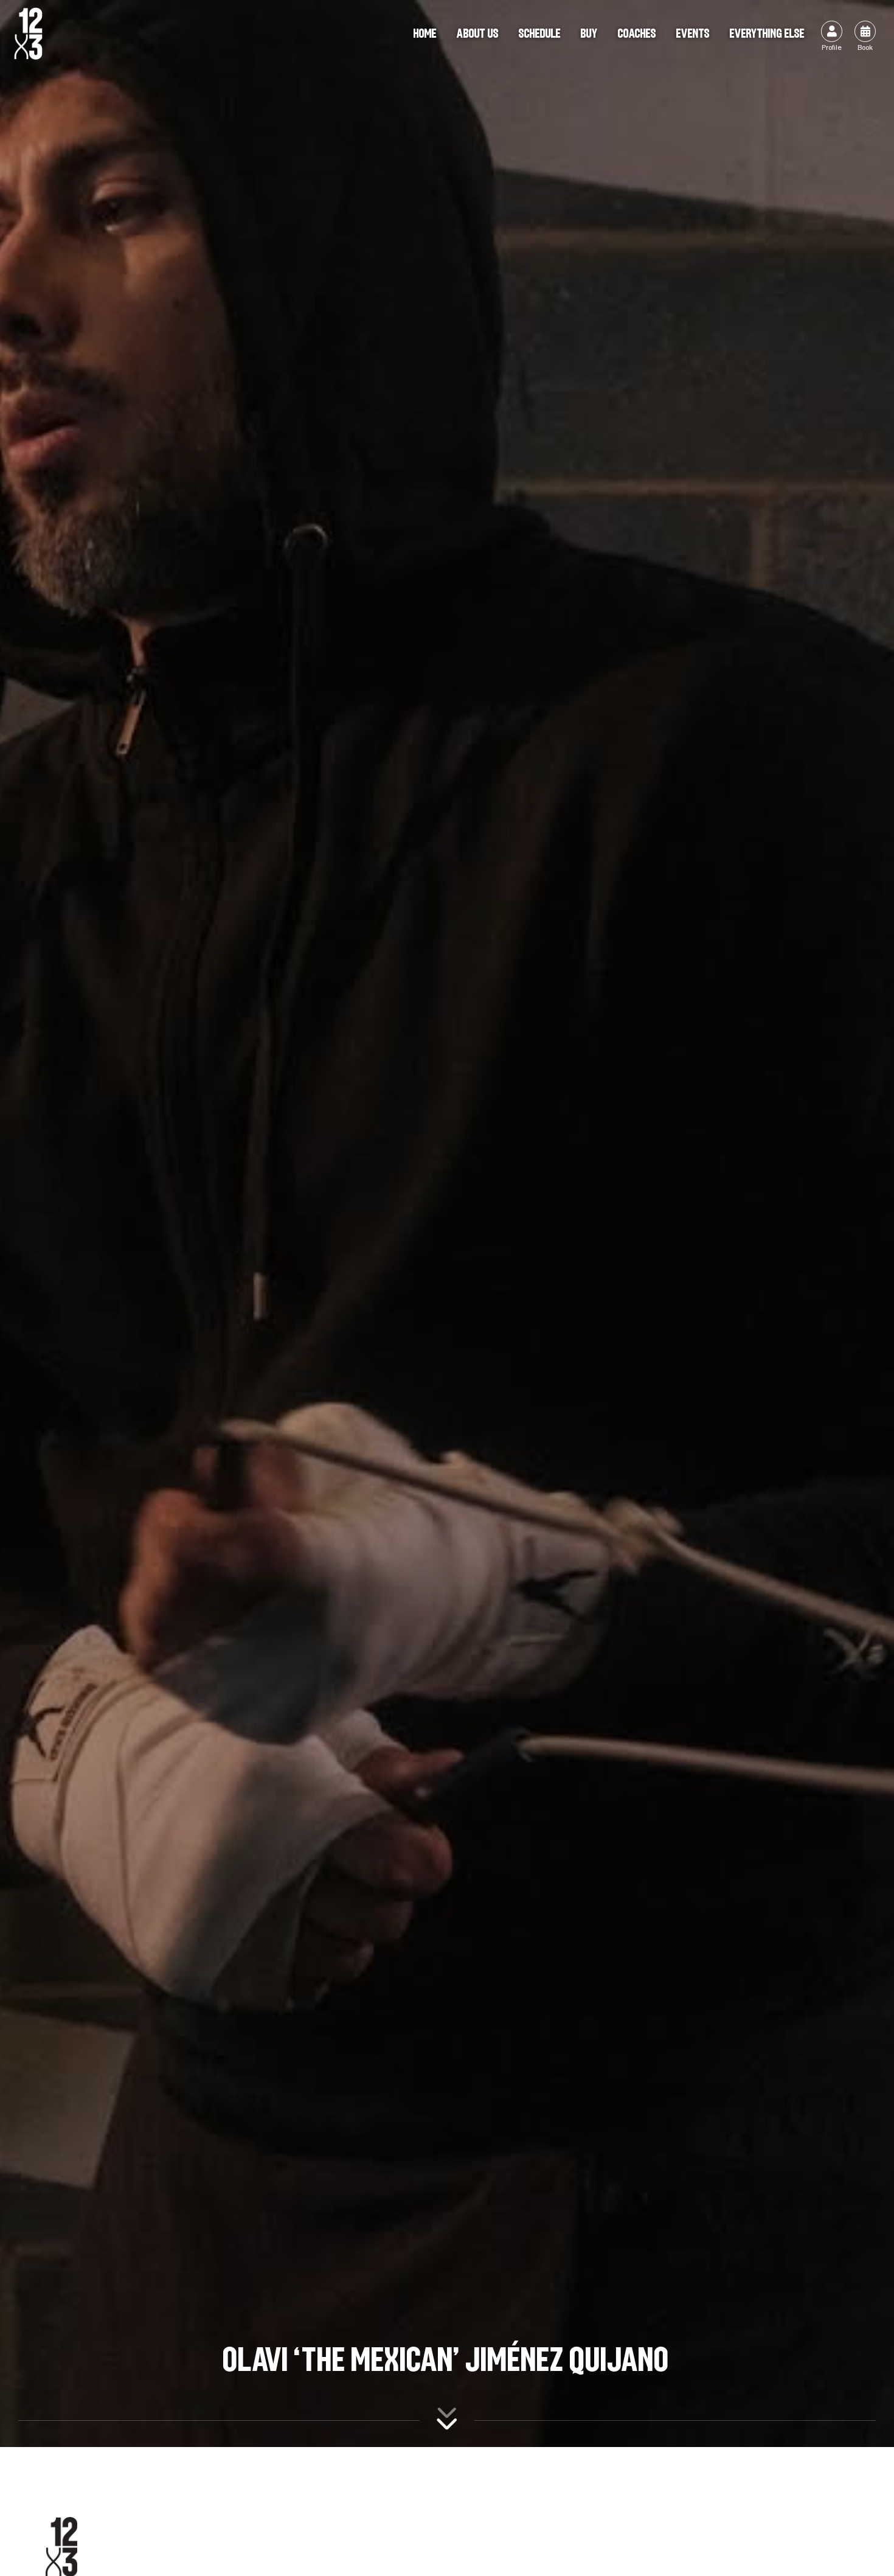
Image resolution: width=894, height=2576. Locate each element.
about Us (478, 33)
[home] (28, 34)
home (425, 33)
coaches (637, 33)
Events (693, 33)
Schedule (540, 33)
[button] (768, 34)
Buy (590, 33)
